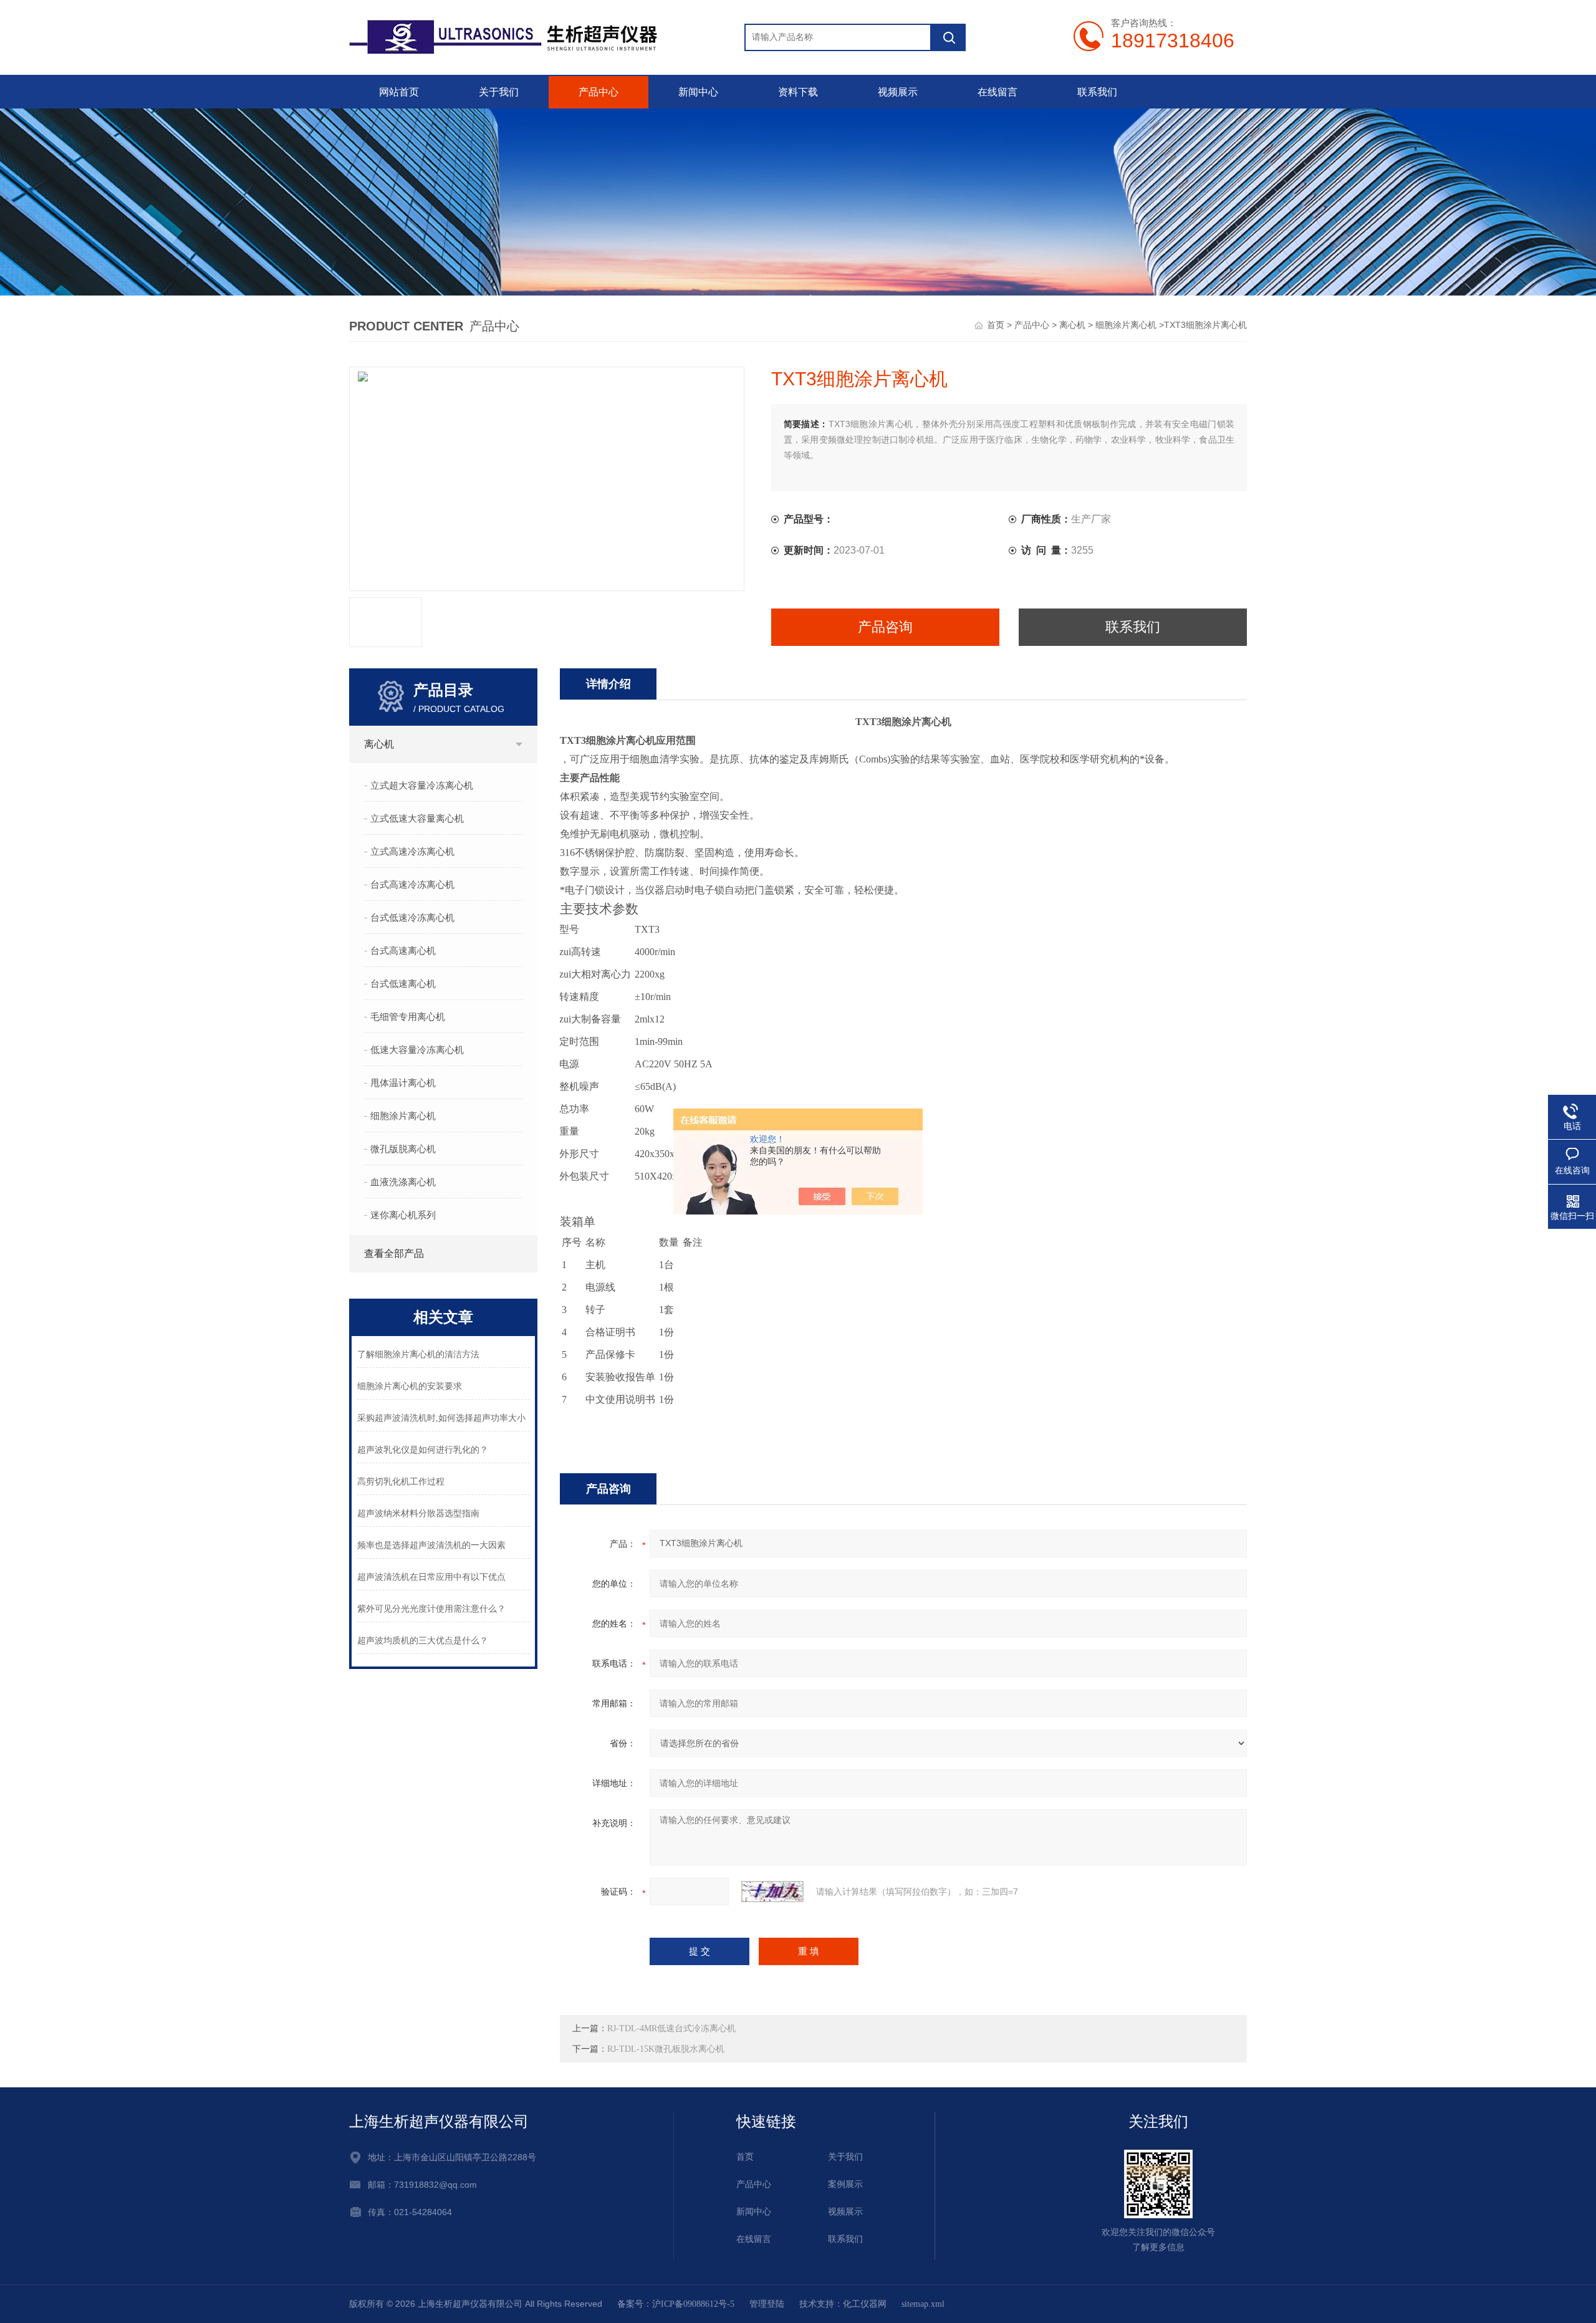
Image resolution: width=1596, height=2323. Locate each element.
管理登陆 (767, 2304)
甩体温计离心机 (403, 1083)
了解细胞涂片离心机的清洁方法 (418, 1354)
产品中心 (598, 92)
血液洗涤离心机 (403, 1182)
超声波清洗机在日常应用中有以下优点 (431, 1577)
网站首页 (399, 92)
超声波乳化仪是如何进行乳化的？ (423, 1450)
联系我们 (1097, 92)
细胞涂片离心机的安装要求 (410, 1386)
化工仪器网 (865, 2304)
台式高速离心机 (403, 951)
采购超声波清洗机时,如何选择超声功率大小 (441, 1418)
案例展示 (845, 2184)
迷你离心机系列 (403, 1215)
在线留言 (997, 92)
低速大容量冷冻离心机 (417, 1050)
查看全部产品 (394, 1253)
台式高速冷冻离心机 (412, 885)
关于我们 (499, 92)
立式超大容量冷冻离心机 (422, 786)
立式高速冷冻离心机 (412, 852)
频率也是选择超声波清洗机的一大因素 (431, 1545)
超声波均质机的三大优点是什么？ (423, 1641)
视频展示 (898, 92)
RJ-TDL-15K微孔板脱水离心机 (666, 2049)
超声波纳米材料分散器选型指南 (418, 1513)
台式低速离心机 (403, 984)
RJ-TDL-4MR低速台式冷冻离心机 (671, 2028)
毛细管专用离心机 (408, 1017)
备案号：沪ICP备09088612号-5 (676, 2304)
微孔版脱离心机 (403, 1149)
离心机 (1072, 325)
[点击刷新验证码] (772, 1892)
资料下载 (798, 92)
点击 (519, 744)
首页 (996, 325)
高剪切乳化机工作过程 (401, 1482)
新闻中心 (698, 92)
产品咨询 (885, 627)
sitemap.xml (923, 2304)
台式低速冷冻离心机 (412, 918)
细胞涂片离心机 (1126, 325)
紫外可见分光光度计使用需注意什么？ (431, 1609)
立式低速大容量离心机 (417, 819)
